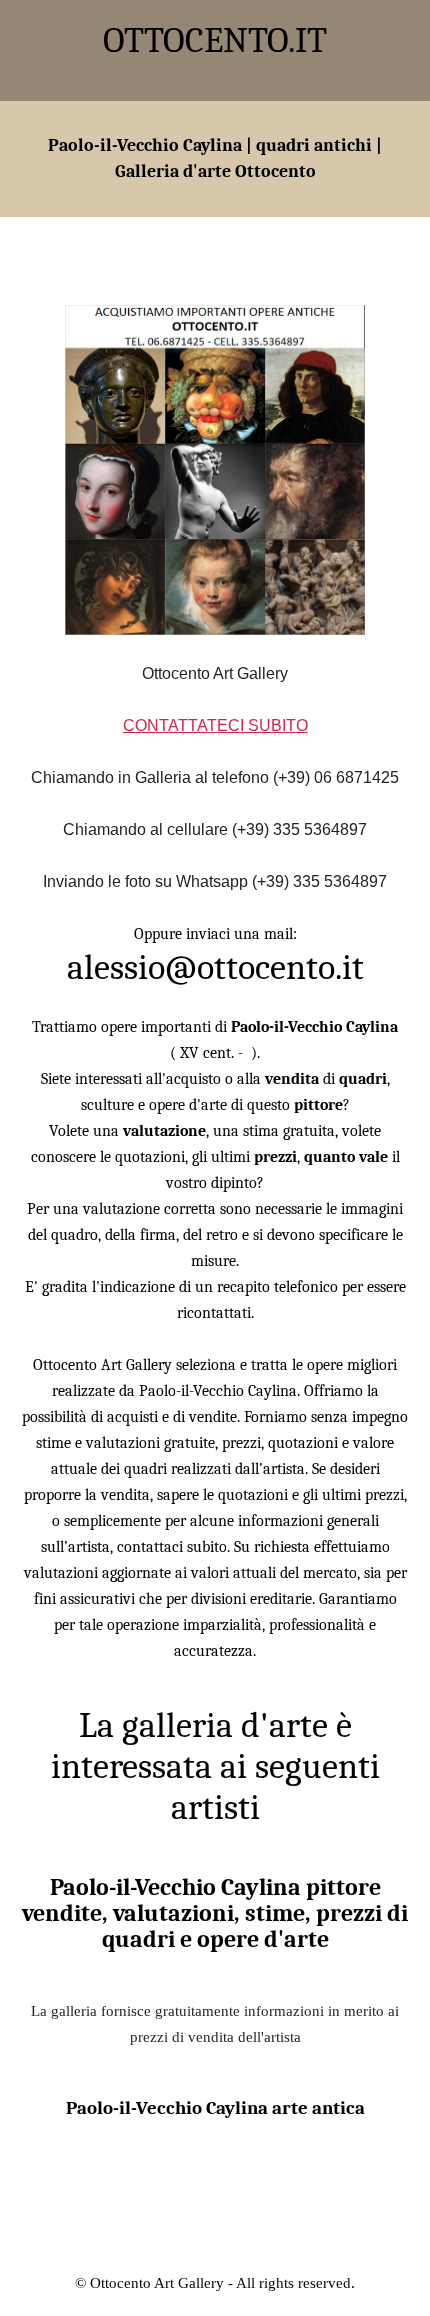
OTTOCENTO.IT (215, 40)
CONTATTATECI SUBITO (215, 725)
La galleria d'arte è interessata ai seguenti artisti (215, 1766)
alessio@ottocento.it (215, 967)
